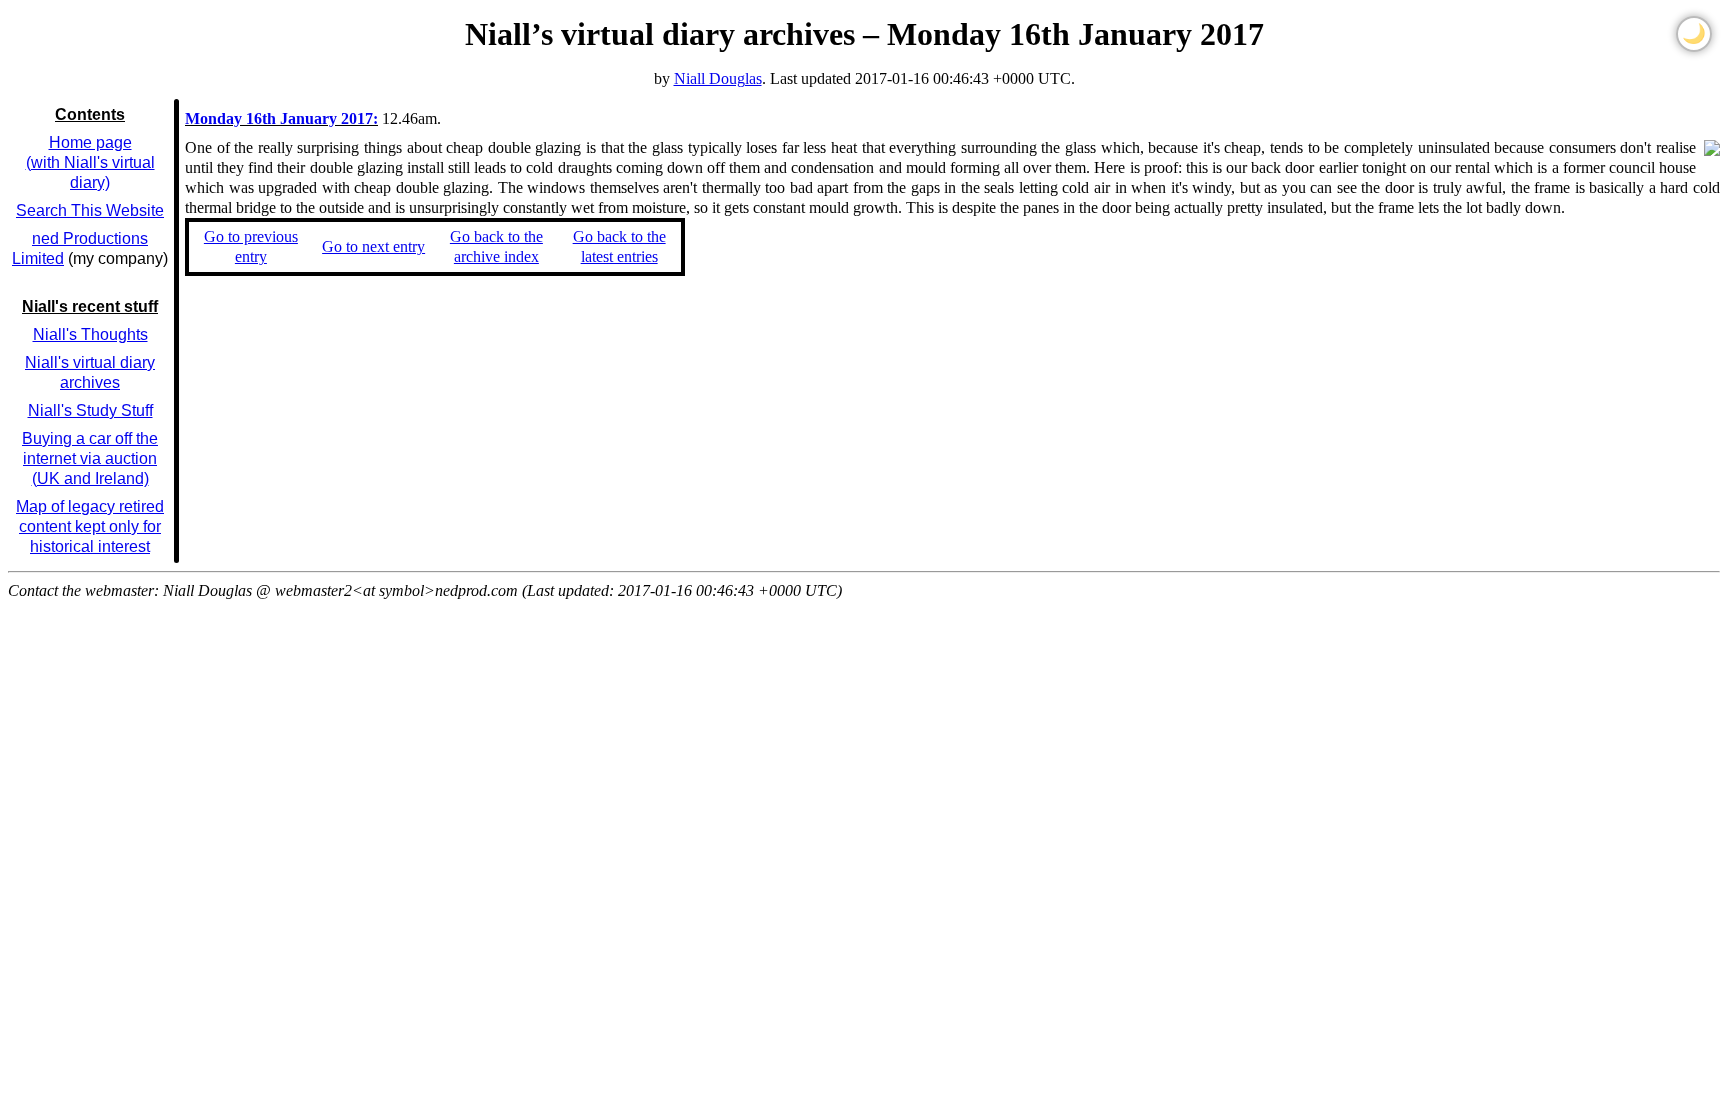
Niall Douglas (718, 78)
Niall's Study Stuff (90, 410)
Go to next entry (373, 246)
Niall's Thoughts (90, 334)
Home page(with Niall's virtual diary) (90, 162)
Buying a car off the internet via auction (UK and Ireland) (90, 458)
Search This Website (90, 210)
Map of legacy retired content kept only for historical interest (90, 526)
